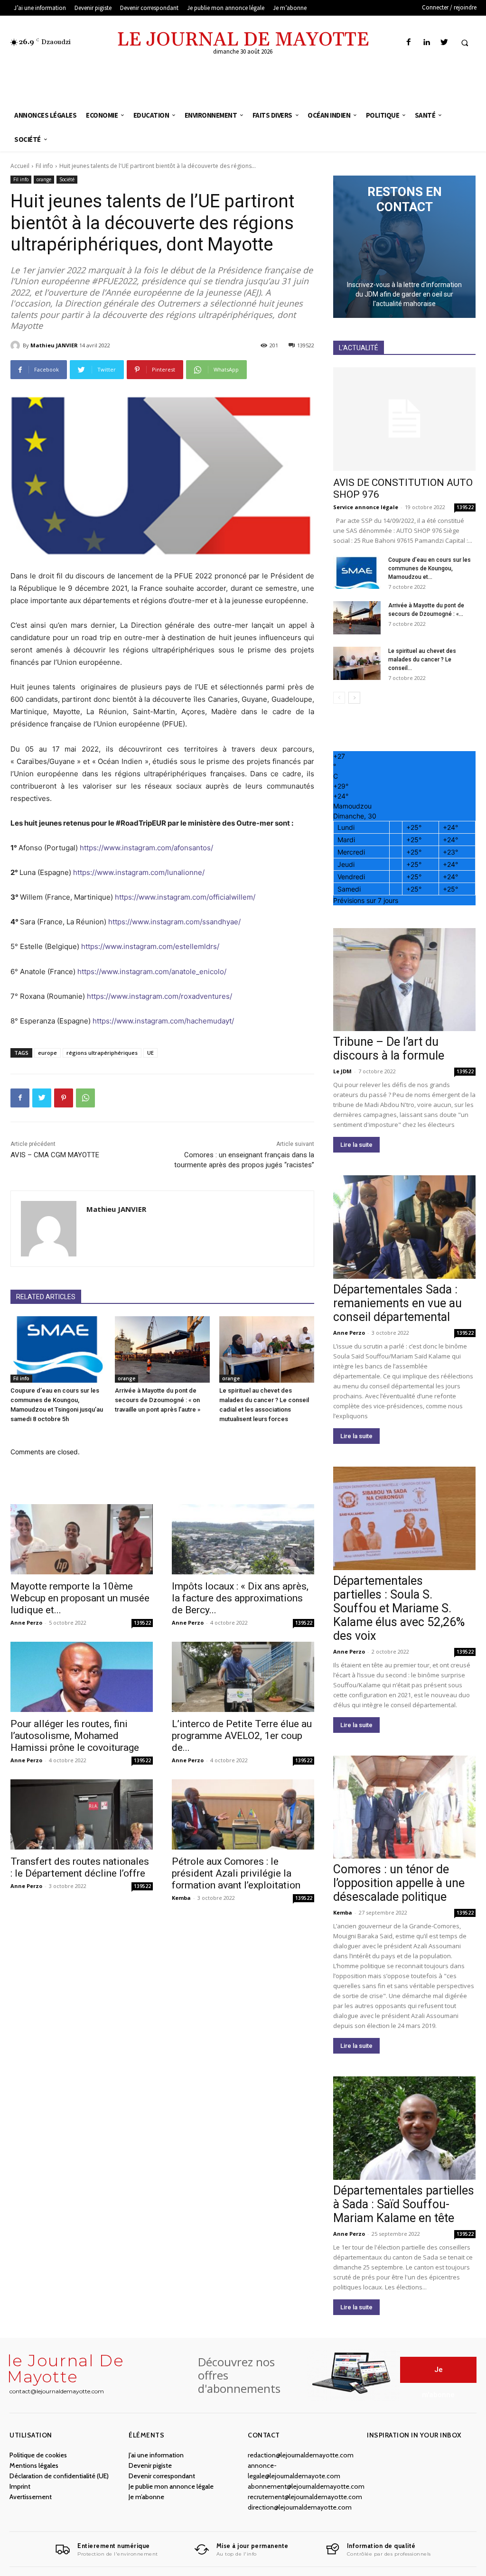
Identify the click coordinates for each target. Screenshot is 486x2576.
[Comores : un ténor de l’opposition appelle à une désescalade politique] (404, 1807)
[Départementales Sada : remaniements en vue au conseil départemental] (404, 1227)
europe (47, 1053)
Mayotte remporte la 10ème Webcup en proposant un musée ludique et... (80, 1598)
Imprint (20, 2486)
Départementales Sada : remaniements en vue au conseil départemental (397, 1303)
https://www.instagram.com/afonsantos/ (146, 848)
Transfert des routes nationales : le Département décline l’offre (80, 1867)
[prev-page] (339, 698)
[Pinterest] (64, 1098)
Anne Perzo (26, 1623)
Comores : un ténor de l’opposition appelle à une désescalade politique (399, 1883)
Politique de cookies (38, 2455)
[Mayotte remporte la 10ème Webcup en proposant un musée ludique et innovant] (82, 1539)
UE (150, 1053)
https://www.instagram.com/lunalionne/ (139, 872)
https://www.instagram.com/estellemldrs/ (150, 946)
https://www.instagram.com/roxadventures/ (159, 996)
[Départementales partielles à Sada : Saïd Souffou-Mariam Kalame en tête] (404, 2128)
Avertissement (31, 2497)
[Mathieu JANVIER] (17, 345)
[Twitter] (444, 42)
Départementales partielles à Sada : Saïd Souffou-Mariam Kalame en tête (404, 2204)
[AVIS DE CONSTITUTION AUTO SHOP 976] (404, 419)
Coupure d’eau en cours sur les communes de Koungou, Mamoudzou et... (430, 568)
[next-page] (354, 698)
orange (44, 179)
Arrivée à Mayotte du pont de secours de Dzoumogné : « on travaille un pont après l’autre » (158, 1400)
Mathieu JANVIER (54, 345)
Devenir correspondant (162, 2476)
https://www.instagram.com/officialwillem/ (185, 897)
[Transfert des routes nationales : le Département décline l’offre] (82, 1814)
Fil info (44, 166)
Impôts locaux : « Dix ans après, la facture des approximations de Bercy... (240, 1598)
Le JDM (342, 1071)
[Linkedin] (426, 42)
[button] (465, 43)
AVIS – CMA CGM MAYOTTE (55, 1155)
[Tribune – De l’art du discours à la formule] (404, 980)
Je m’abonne (146, 2497)
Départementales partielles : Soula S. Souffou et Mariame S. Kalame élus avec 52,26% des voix (399, 1608)
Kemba (181, 1898)
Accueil (20, 166)
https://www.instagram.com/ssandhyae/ (174, 922)
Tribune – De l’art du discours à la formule (389, 1049)
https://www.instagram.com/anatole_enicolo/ (152, 972)
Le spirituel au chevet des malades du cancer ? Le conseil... (422, 660)
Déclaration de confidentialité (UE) (59, 2476)
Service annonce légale (366, 507)
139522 (142, 1623)
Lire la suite (356, 1145)
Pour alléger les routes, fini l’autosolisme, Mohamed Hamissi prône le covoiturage (75, 1736)
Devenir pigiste (150, 2465)
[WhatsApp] (85, 1098)
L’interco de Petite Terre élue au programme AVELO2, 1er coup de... (242, 1736)
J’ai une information (156, 2455)
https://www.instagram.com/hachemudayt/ (163, 1021)
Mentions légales (34, 2465)
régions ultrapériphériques (102, 1053)
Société (67, 179)
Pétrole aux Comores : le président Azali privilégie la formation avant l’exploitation (236, 1873)
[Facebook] (409, 42)
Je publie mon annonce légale (171, 2486)
